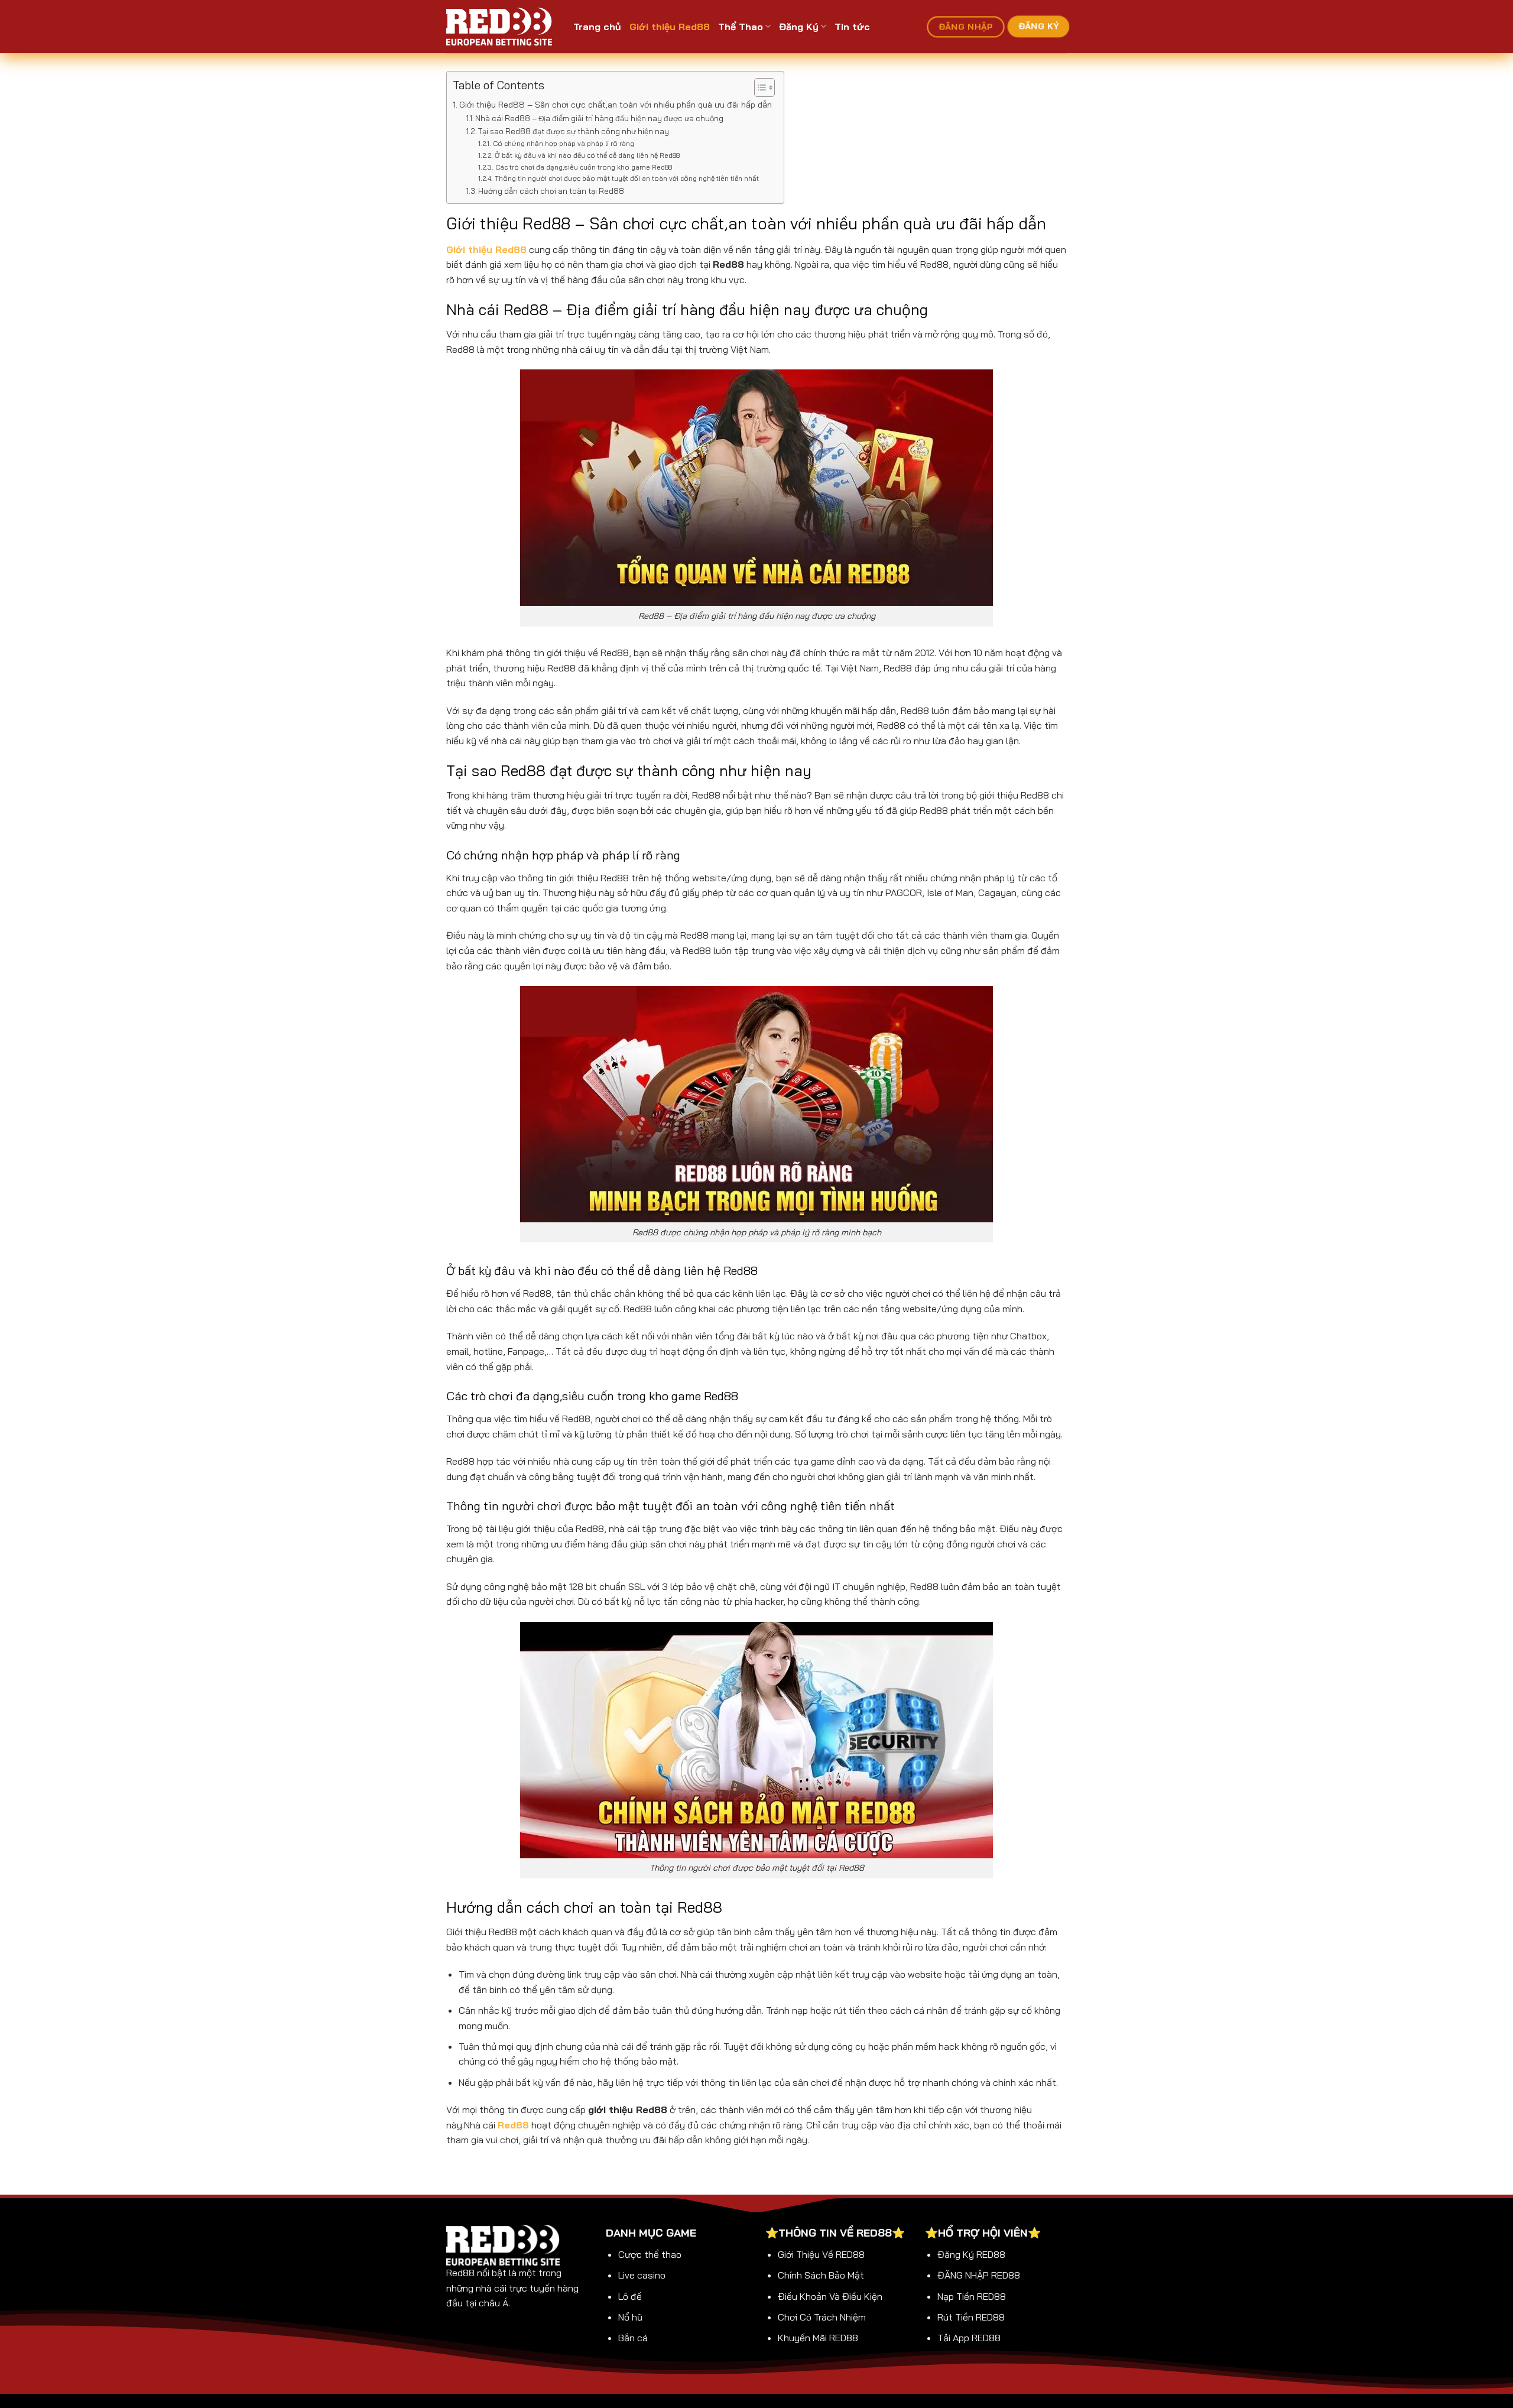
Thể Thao (741, 27)
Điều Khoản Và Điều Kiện (830, 2296)
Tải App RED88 (969, 2338)
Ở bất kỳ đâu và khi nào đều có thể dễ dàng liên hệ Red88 (587, 155)
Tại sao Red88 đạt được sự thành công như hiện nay (574, 131)
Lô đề (630, 2296)
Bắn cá (633, 2338)
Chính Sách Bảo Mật (821, 2275)
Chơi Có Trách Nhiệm (822, 2317)
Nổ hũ (630, 2317)
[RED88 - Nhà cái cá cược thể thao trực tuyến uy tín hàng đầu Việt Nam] (501, 27)
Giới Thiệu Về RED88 (821, 2254)
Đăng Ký (799, 27)
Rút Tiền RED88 (971, 2317)
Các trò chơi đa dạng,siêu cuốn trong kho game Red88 (583, 167)
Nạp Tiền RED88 (972, 2296)
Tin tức (852, 27)
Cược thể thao (650, 2254)
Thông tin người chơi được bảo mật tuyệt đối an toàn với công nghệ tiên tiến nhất (626, 178)
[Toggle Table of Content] (759, 87)
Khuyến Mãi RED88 (818, 2338)
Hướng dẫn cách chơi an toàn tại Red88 (551, 191)
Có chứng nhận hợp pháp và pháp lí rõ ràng (563, 143)
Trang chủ (597, 27)
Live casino (642, 2275)
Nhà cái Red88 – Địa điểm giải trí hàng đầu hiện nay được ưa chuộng (600, 118)
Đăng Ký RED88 (971, 2254)
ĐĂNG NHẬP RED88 (979, 2275)
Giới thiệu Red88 (670, 27)
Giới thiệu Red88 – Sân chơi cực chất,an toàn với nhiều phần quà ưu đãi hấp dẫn (616, 105)
